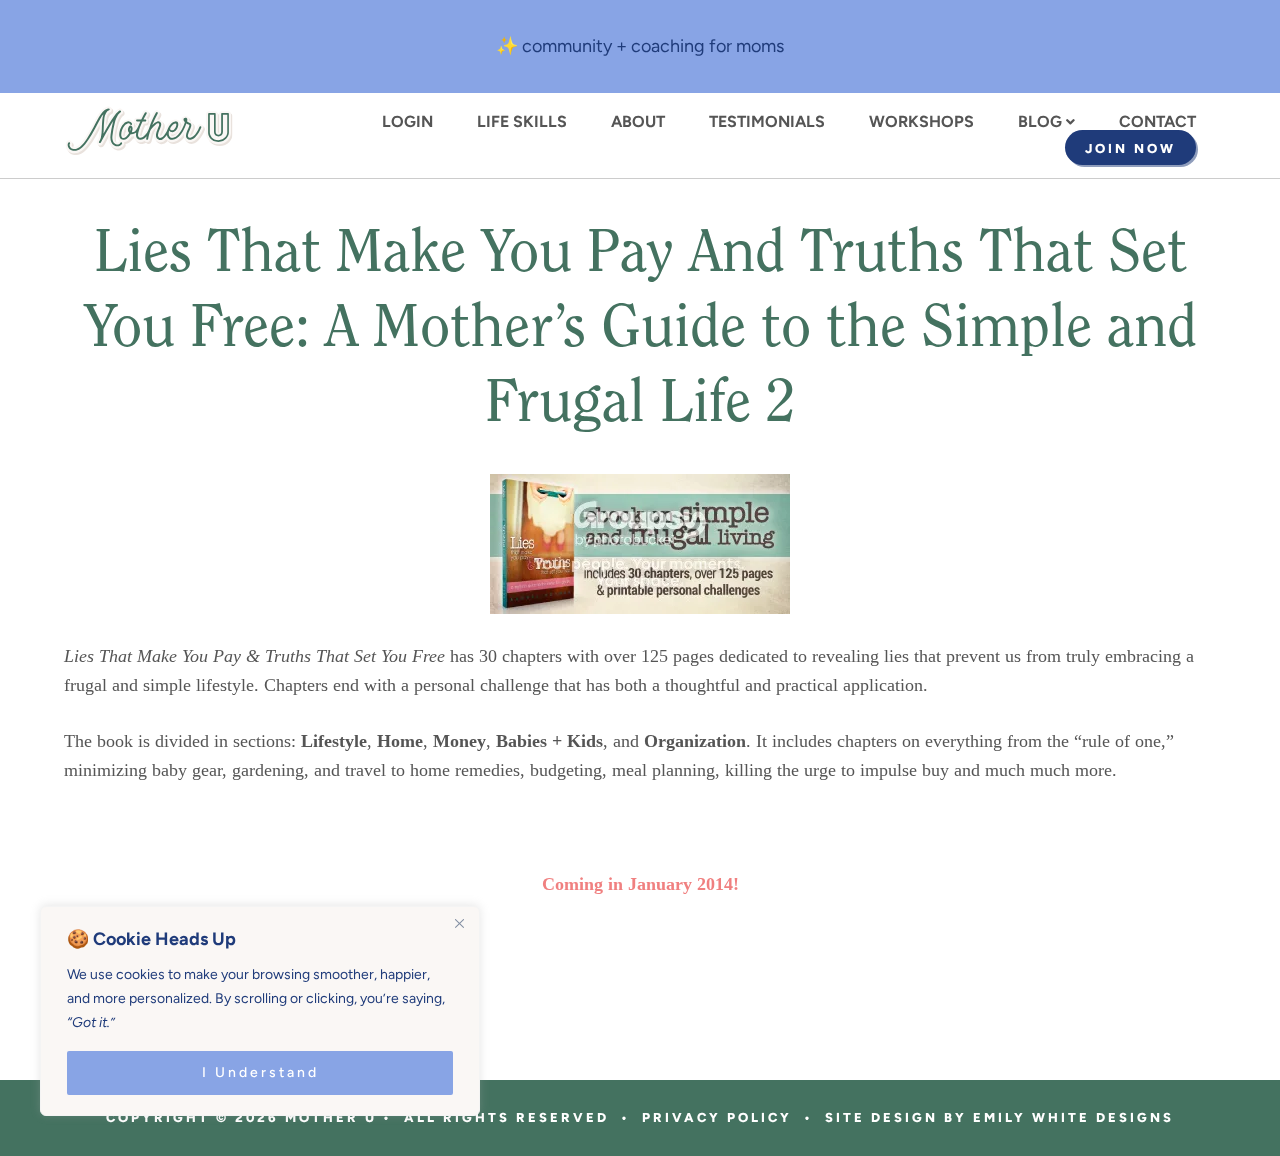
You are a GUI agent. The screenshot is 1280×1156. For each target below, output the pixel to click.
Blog (1040, 122)
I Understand (260, 1072)
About (638, 122)
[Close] (459, 923)
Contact (1157, 122)
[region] (260, 1011)
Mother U (149, 131)
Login (407, 122)
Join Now (1130, 148)
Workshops (921, 122)
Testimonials (767, 122)
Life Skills (522, 122)
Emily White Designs (1073, 1117)
